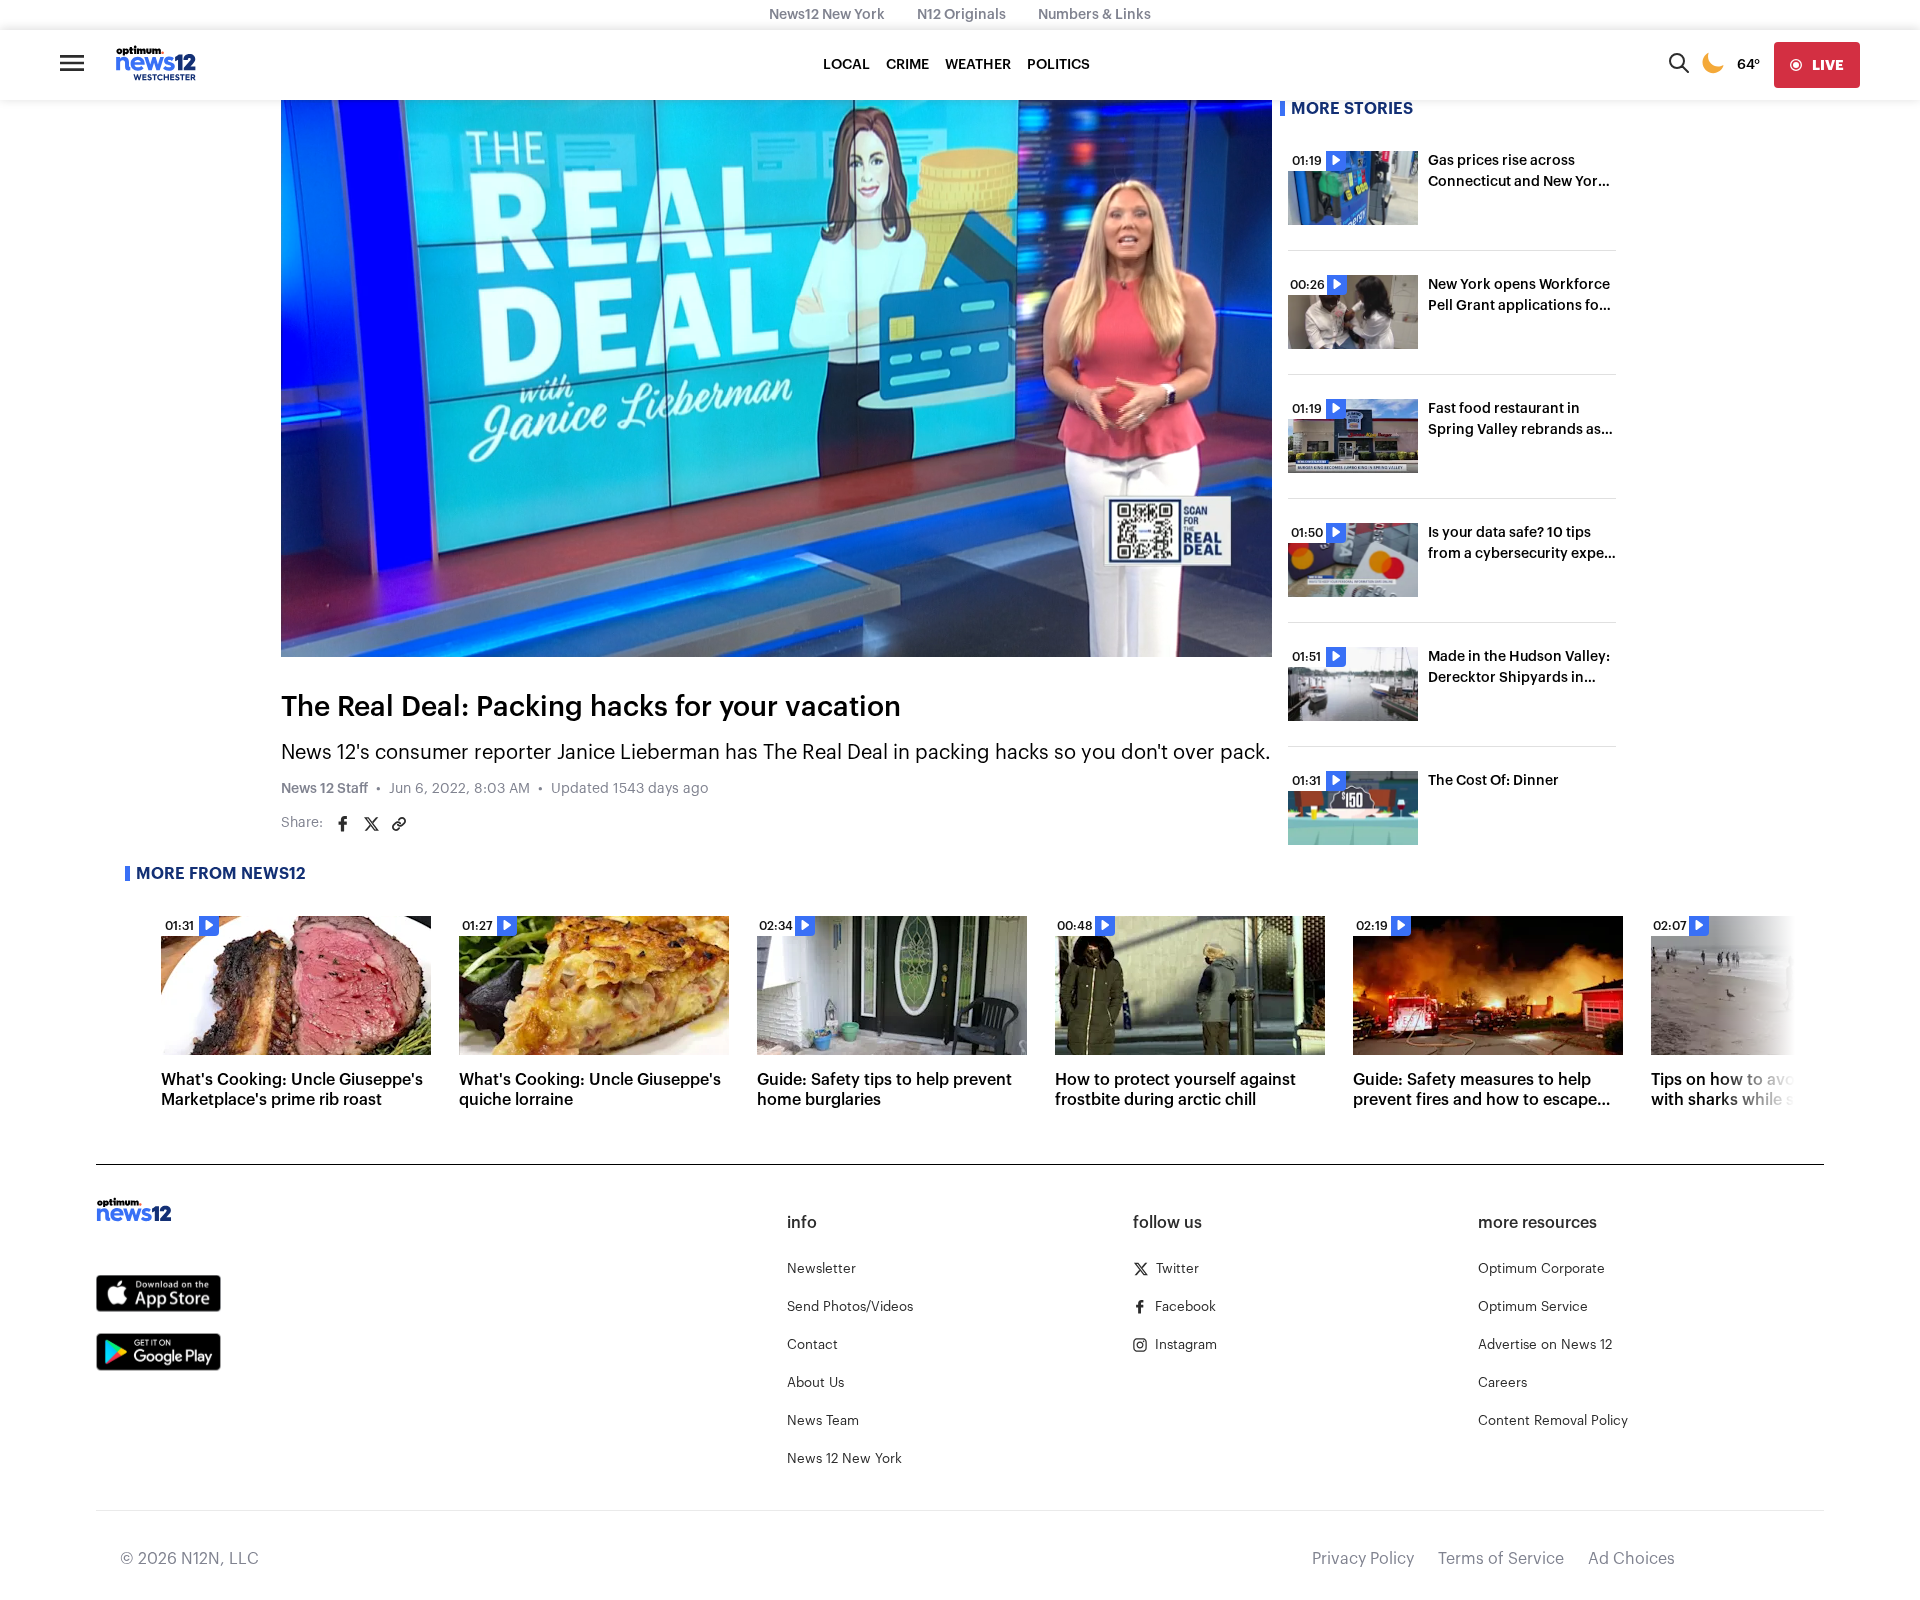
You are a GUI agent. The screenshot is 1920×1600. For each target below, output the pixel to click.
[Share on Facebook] (343, 824)
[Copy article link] (399, 824)
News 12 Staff (324, 789)
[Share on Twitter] (371, 824)
